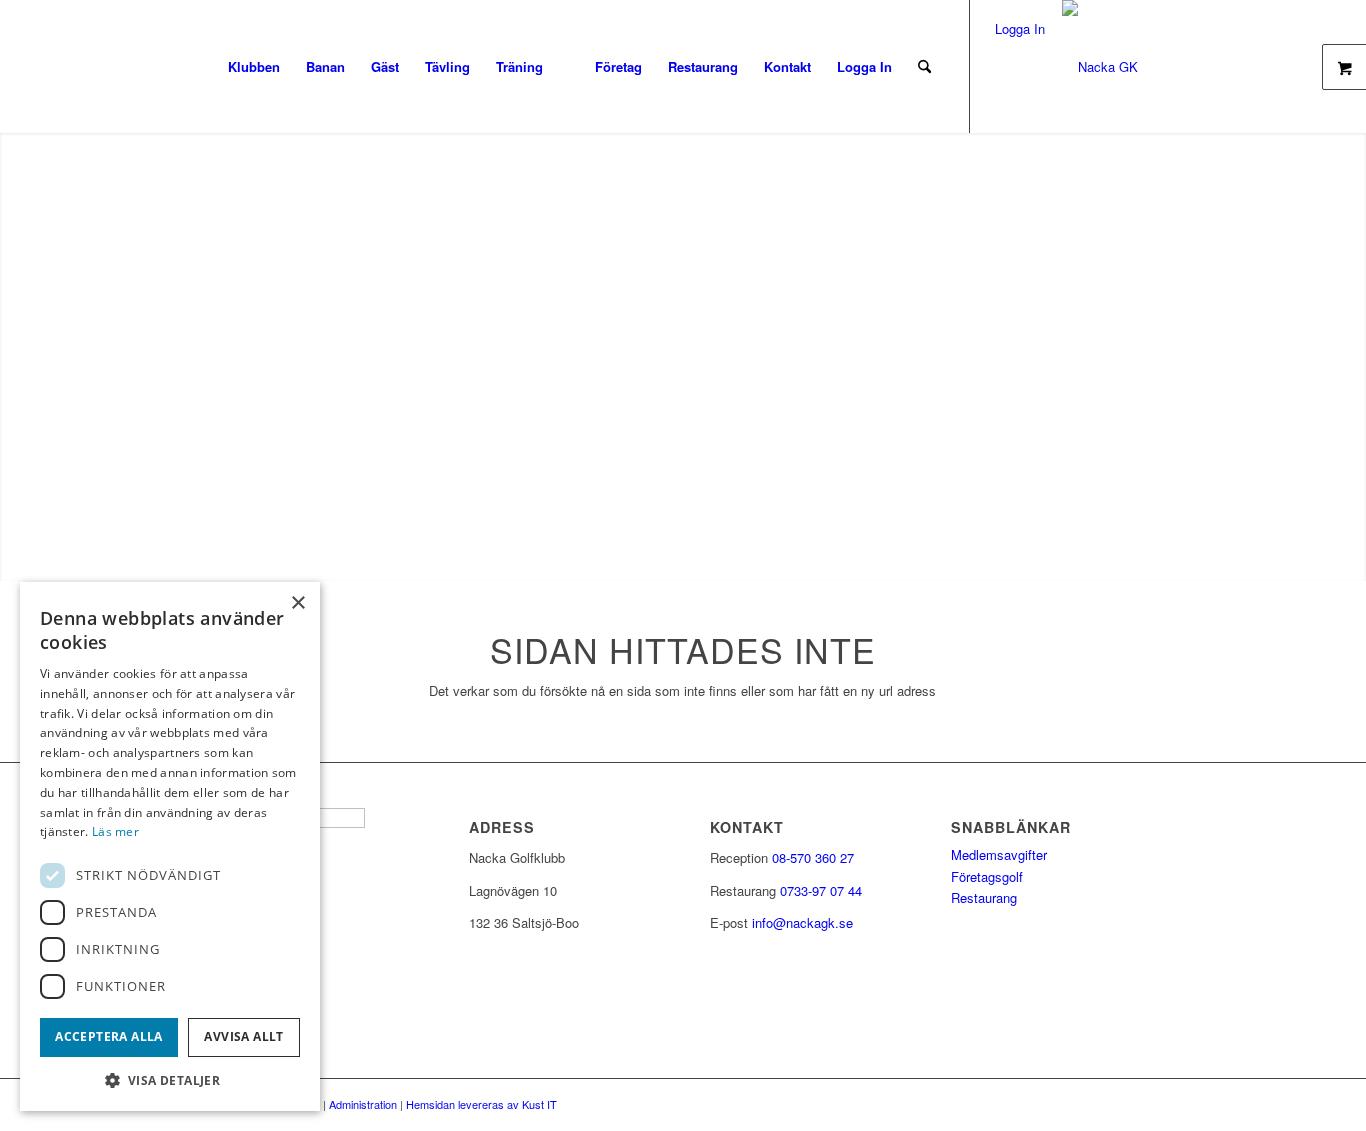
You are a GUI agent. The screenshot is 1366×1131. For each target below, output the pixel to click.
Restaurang (984, 897)
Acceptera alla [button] (109, 1036)
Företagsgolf (987, 876)
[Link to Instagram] (1031, 66)
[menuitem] (254, 66)
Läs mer (115, 831)
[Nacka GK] (1100, 66)
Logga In (864, 66)
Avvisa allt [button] (243, 1036)
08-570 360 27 (813, 857)
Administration (363, 1104)
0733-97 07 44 (821, 890)
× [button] (297, 603)
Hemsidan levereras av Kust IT (481, 1104)
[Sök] (924, 66)
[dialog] (170, 846)
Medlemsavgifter (999, 854)
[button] (170, 1080)
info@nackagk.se (802, 922)
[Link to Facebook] (1001, 66)
